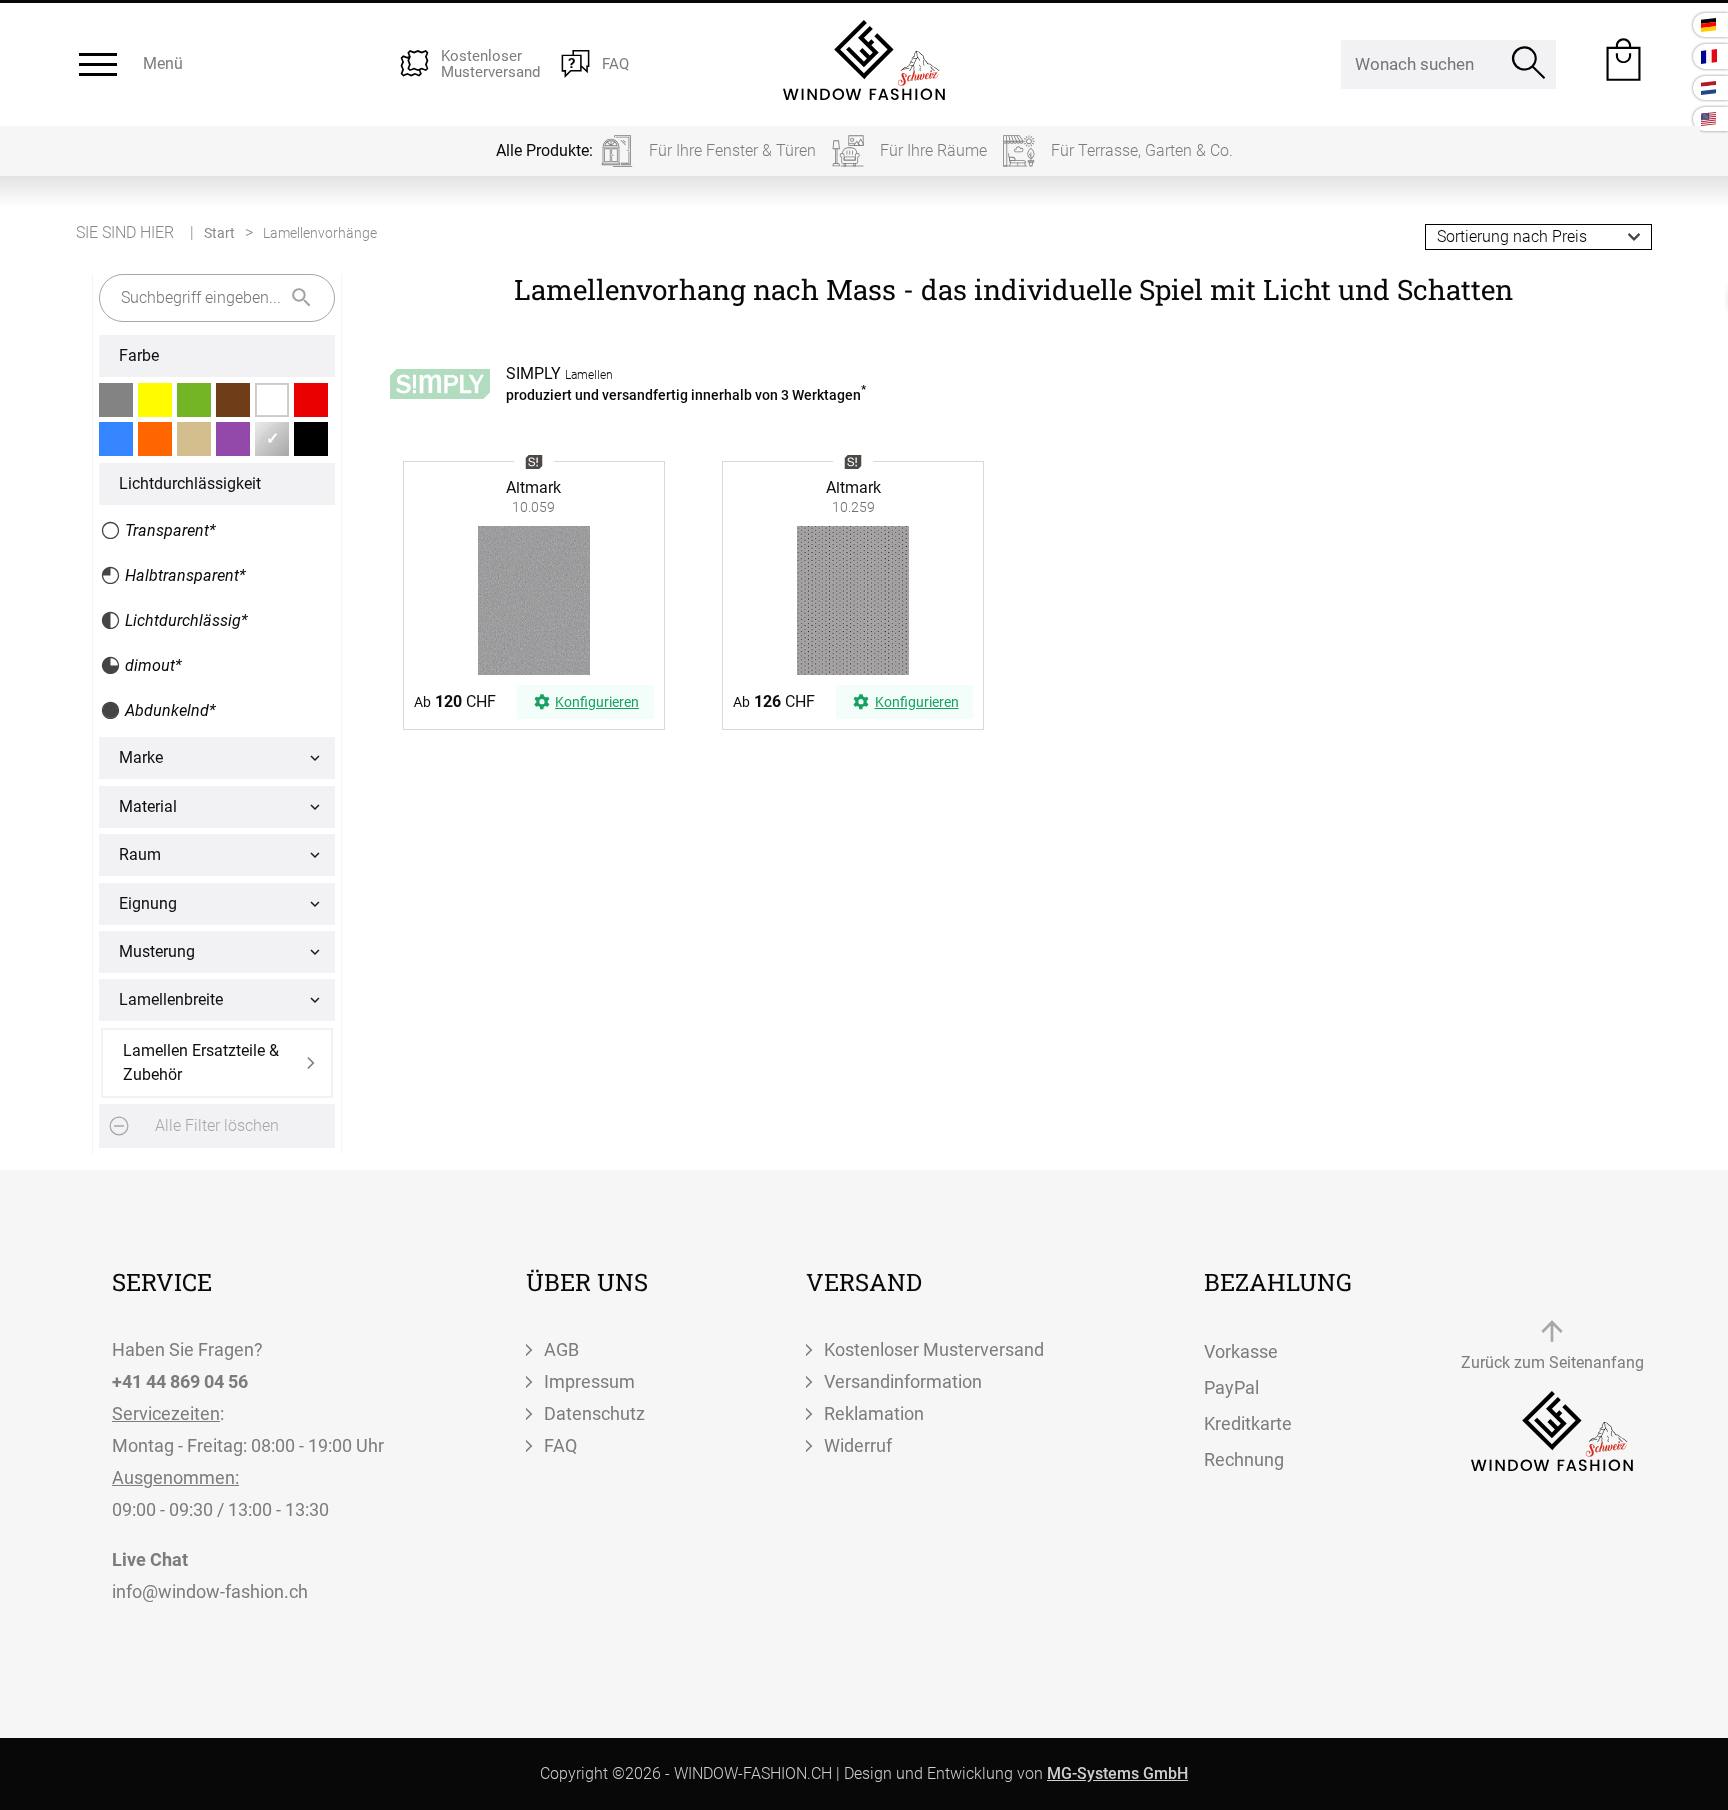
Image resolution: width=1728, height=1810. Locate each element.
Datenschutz (594, 1413)
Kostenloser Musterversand (934, 1349)
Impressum (589, 1381)
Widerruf (858, 1445)
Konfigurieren (597, 702)
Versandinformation (903, 1381)
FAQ (560, 1445)
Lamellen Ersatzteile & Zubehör (201, 1062)
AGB (561, 1349)
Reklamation (874, 1413)
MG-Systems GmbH (1117, 1773)
